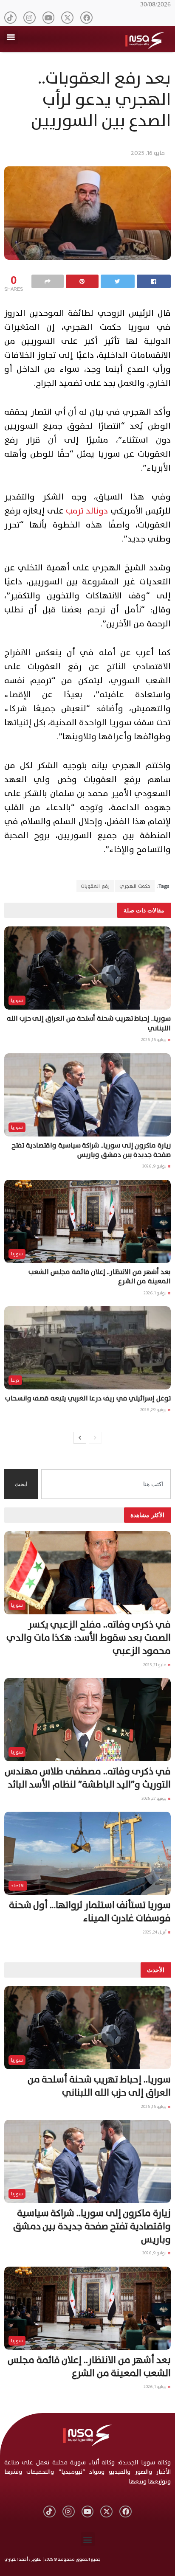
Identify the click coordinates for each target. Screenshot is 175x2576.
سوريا (17, 1000)
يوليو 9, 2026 (155, 1166)
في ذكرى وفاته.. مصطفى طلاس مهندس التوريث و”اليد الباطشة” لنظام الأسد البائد (88, 1778)
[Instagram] (30, 18)
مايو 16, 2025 (148, 153)
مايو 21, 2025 (155, 1665)
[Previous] (95, 1438)
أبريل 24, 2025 (155, 1932)
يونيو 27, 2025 (154, 1798)
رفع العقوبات (95, 886)
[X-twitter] (67, 18)
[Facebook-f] (86, 18)
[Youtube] (49, 18)
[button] (11, 37)
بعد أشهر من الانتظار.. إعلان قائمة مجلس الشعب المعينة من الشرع (100, 1277)
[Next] (80, 1438)
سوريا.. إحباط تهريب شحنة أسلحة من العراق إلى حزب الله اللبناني (89, 1023)
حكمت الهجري (135, 886)
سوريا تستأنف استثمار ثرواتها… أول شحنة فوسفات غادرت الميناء (90, 1912)
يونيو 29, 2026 (154, 1410)
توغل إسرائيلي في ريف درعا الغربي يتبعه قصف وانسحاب (88, 1398)
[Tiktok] (10, 18)
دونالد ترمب (87, 511)
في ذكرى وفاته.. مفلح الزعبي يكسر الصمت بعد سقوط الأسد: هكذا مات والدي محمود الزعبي (89, 1638)
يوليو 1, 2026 (155, 1293)
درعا (15, 1380)
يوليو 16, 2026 (154, 1040)
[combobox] (106, 1484)
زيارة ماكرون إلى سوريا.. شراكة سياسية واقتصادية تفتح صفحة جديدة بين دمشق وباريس (91, 1150)
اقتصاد (18, 1886)
